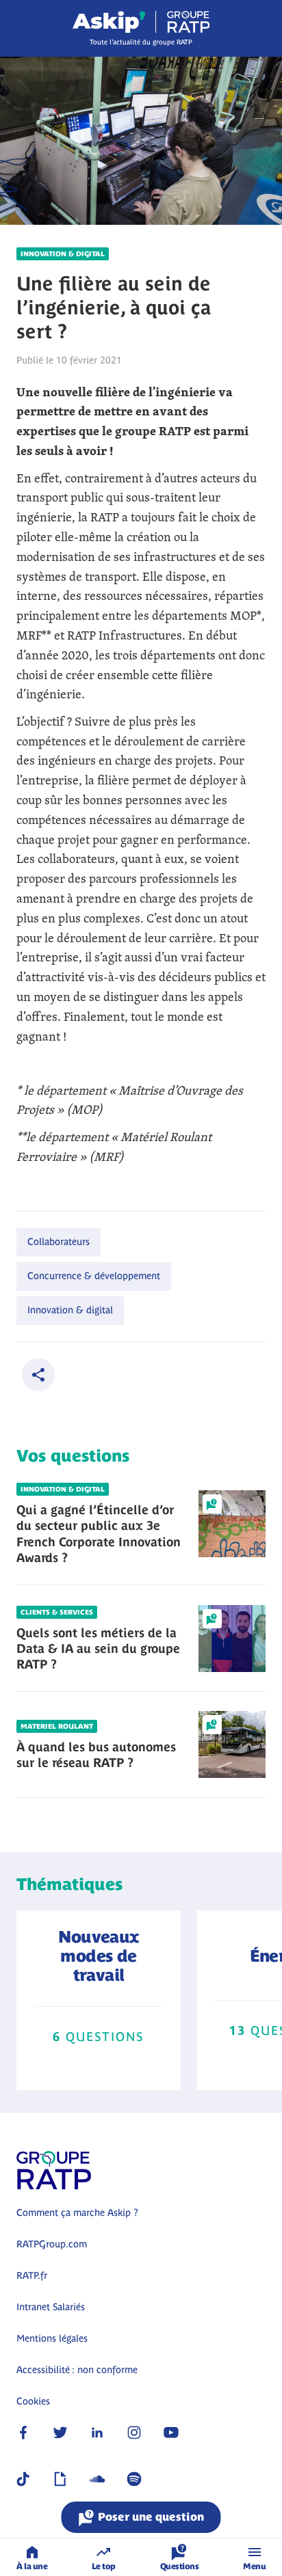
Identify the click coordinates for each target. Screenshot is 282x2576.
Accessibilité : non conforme (77, 2370)
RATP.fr (32, 2275)
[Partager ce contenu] (38, 1375)
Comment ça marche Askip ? (77, 2212)
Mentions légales (52, 2338)
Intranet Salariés (51, 2307)
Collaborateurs (59, 1242)
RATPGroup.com (52, 2244)
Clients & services (57, 1612)
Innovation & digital (63, 254)
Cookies (33, 2401)
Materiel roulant (57, 1726)
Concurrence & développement (94, 1276)
